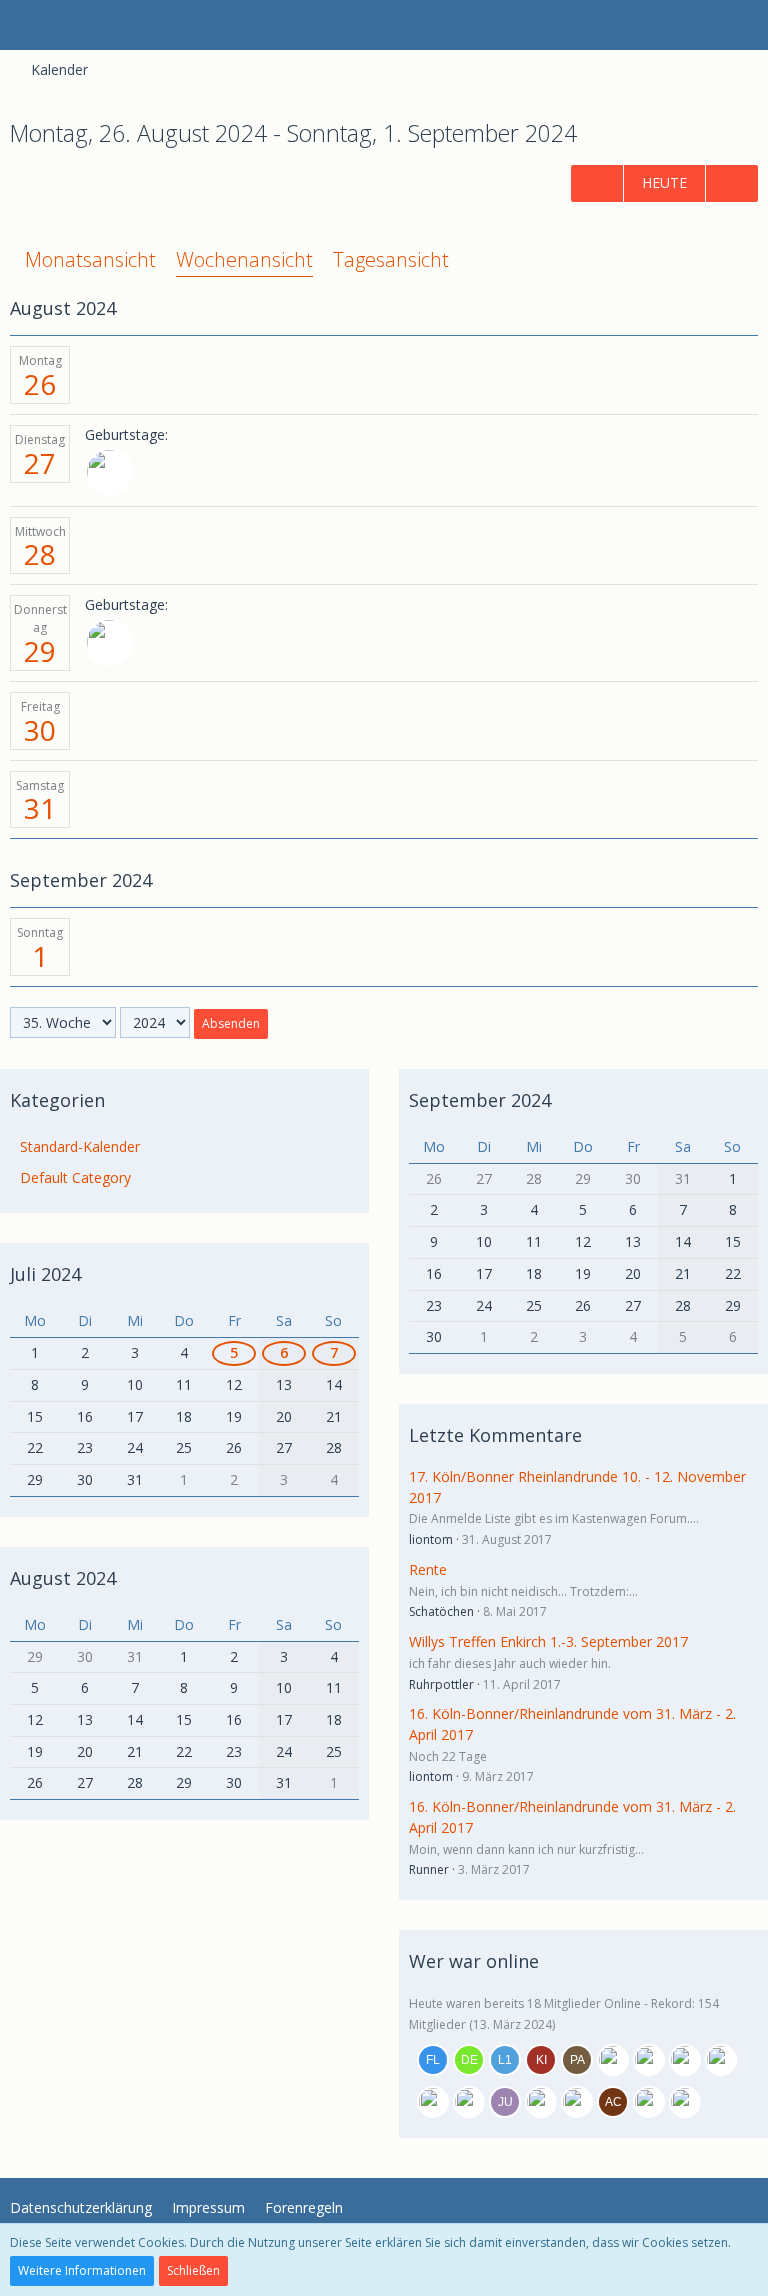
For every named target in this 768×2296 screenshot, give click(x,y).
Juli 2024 (45, 1274)
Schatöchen (441, 1611)
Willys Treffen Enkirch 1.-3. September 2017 (548, 1641)
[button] (26, 25)
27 (40, 463)
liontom (431, 1539)
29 (40, 651)
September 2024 (480, 1100)
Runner (429, 1869)
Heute (664, 182)
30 (40, 730)
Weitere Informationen (82, 2270)
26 (40, 384)
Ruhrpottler (441, 1684)
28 (40, 554)
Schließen (193, 2270)
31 (40, 808)
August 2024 (63, 1578)
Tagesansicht (391, 259)
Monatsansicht (90, 259)
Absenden (231, 1023)
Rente (428, 1569)
